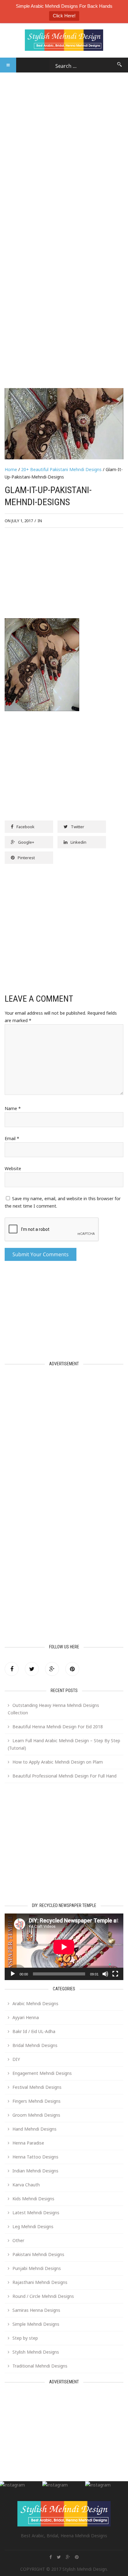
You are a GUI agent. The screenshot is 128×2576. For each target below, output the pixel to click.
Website (13, 1168)
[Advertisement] (64, 137)
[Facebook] (12, 1669)
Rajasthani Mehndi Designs (40, 2282)
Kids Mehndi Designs (33, 2199)
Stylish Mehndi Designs (36, 2352)
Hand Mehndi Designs (34, 2129)
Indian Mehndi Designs (35, 2171)
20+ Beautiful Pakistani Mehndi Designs (61, 469)
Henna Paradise (28, 2143)
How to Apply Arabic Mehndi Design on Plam (58, 1762)
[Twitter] (32, 1669)
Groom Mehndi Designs (36, 2115)
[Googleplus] (52, 1669)
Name (13, 1108)
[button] (8, 65)
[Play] (13, 1974)
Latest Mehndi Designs (36, 2213)
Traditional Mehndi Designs (40, 2366)
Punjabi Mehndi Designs (37, 2268)
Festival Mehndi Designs (37, 2087)
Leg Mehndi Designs (33, 2226)
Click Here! (64, 16)
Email (12, 1138)
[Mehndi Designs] (64, 35)
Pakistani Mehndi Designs (38, 2254)
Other (18, 2240)
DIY (16, 2059)
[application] (64, 1947)
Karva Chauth (26, 2185)
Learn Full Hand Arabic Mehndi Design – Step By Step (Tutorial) (64, 1744)
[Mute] (105, 1974)
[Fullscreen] (115, 1974)
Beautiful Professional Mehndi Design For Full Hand (64, 1776)
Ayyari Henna (26, 2017)
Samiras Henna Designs (36, 2310)
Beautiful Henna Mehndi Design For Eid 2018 (58, 1727)
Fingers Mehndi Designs (37, 2101)
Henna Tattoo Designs (35, 2157)
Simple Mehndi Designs (36, 2324)
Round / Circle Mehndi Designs (43, 2296)
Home (11, 469)
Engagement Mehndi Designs (42, 2073)
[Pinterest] (72, 1669)
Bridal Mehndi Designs (35, 2045)
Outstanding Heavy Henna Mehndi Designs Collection (53, 1709)
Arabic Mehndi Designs (35, 2003)
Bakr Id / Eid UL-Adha (34, 2031)
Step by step (25, 2338)
